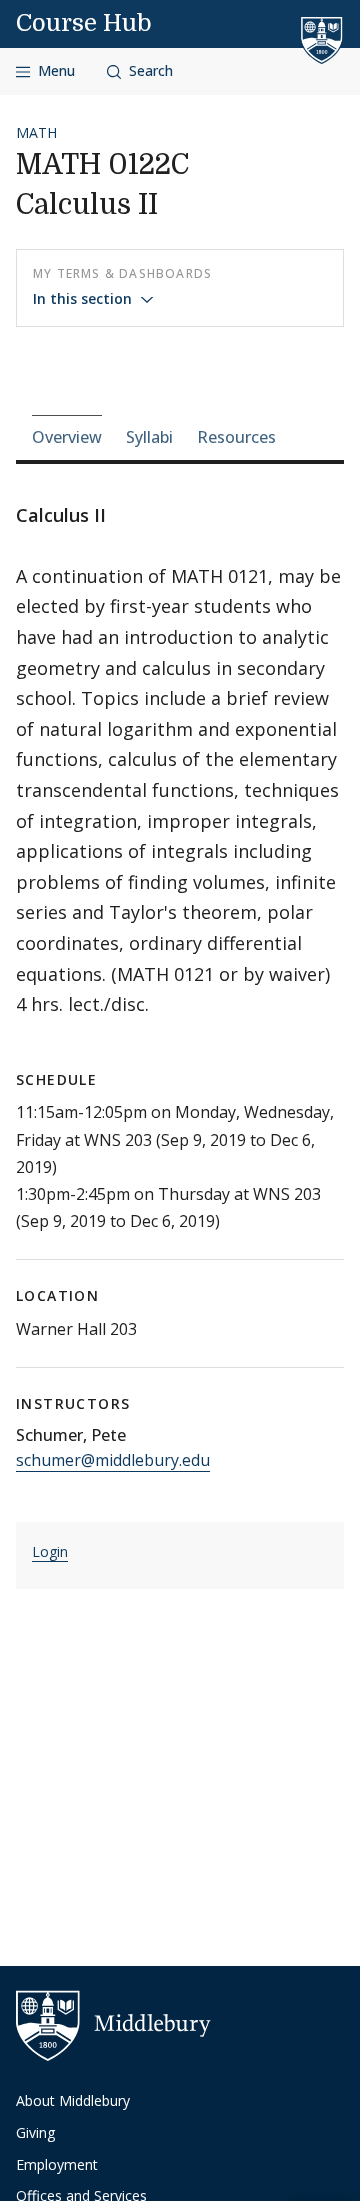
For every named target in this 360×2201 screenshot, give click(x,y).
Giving (35, 2132)
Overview (67, 437)
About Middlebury (73, 2100)
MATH (36, 132)
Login (50, 1551)
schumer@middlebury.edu (113, 1460)
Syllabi (149, 437)
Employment (57, 2164)
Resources (236, 437)
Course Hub (84, 23)
